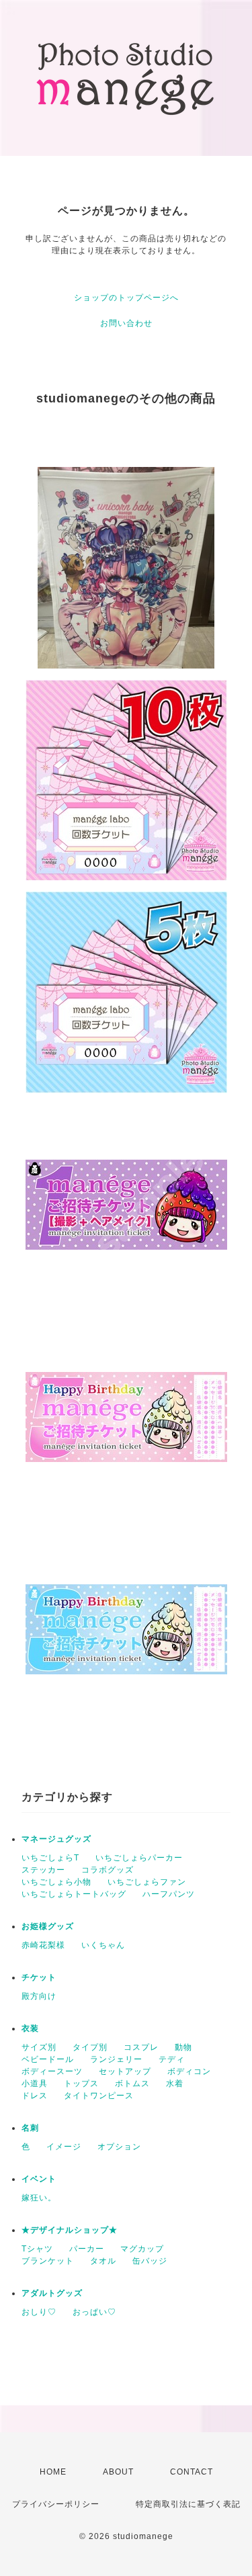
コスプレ (141, 2047)
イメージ (64, 2147)
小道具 (35, 2084)
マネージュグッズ (56, 1839)
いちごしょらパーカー (139, 1858)
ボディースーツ (52, 2071)
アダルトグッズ (52, 2293)
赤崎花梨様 (43, 1945)
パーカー (87, 2249)
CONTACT (192, 2472)
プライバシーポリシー (56, 2504)
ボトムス (132, 2084)
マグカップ (142, 2249)
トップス (81, 2084)
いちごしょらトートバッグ (74, 1894)
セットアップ (125, 2071)
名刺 (30, 2128)
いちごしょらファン (147, 1882)
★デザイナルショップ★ (70, 2230)
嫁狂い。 (39, 2198)
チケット (39, 1977)
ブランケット (48, 2261)
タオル (103, 2261)
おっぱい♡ (94, 2312)
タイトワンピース (99, 2096)
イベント (39, 2179)
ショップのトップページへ (126, 298)
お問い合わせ (126, 323)
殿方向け (39, 1996)
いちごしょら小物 (56, 1882)
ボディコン (189, 2071)
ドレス (35, 2096)
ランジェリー (116, 2059)
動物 (183, 2047)
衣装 (30, 2028)
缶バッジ (150, 2261)
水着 (175, 2084)
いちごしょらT (50, 1858)
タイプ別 (90, 2047)
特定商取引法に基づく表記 (188, 2504)
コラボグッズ (108, 1870)
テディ (172, 2059)
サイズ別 (39, 2047)
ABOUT (118, 2472)
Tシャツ (37, 2249)
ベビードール (48, 2059)
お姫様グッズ (48, 1926)
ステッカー (43, 1870)
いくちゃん (103, 1945)
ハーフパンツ (169, 1894)
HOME (53, 2472)
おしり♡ (39, 2312)
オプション (119, 2147)
